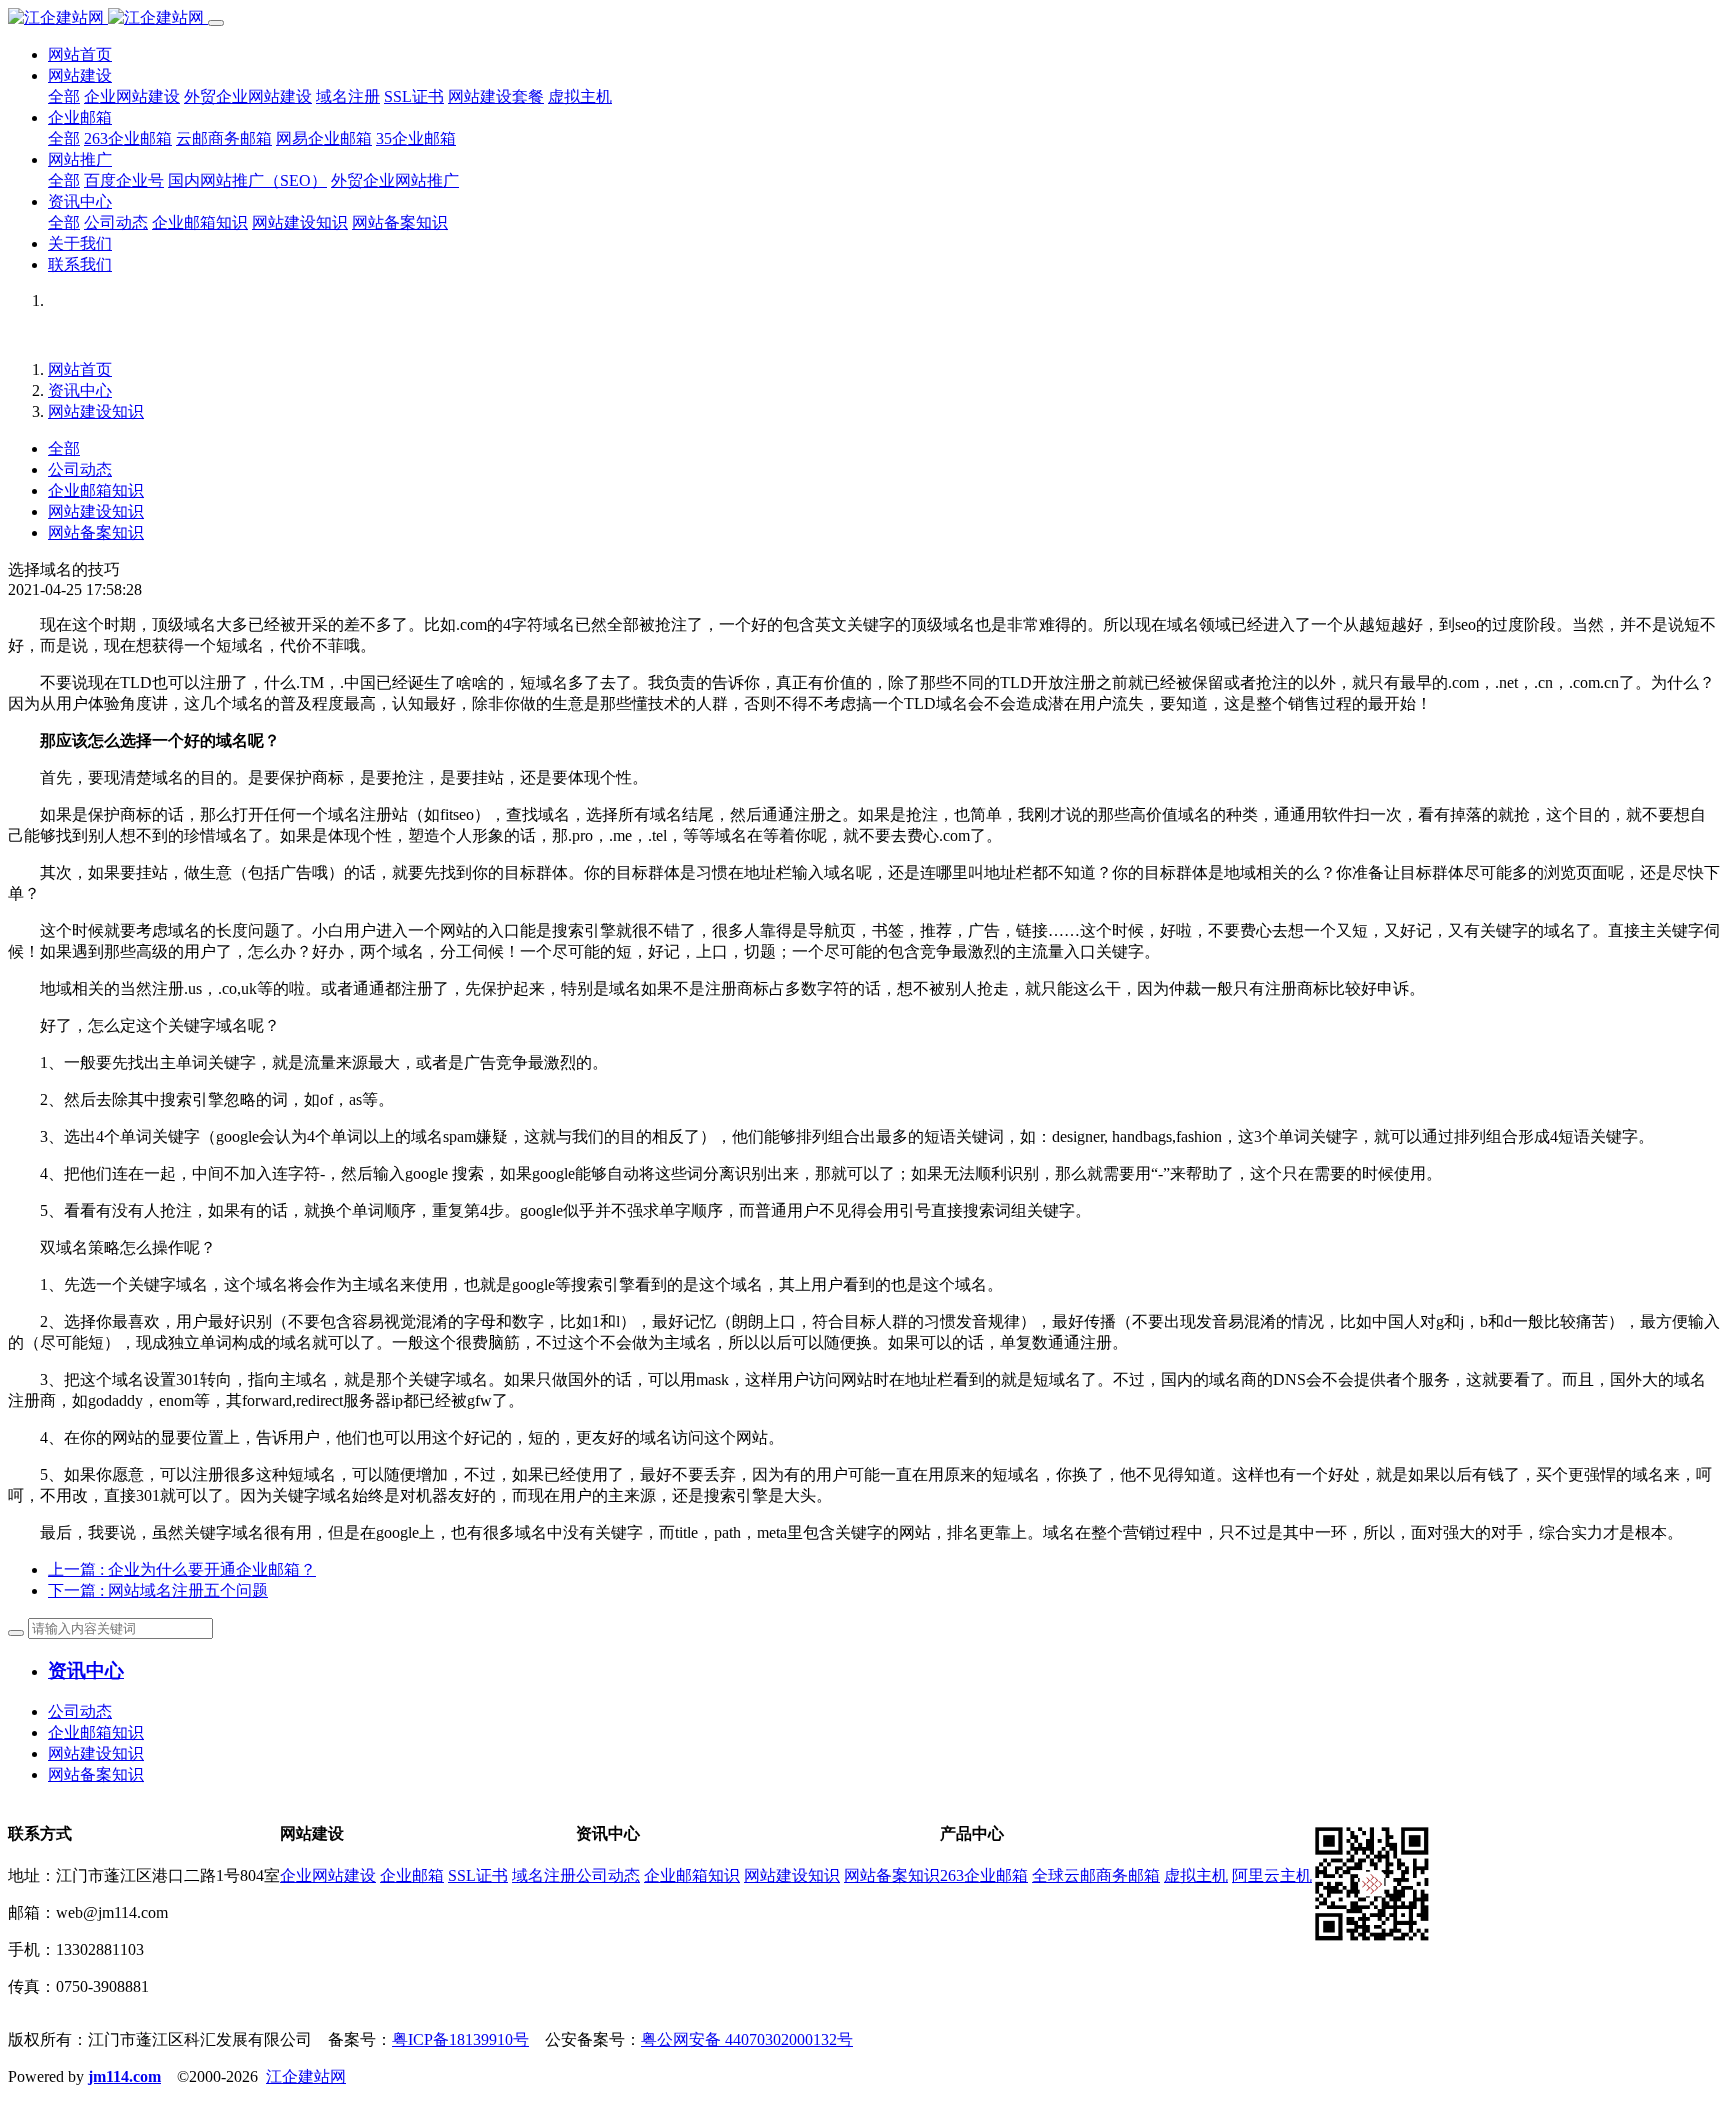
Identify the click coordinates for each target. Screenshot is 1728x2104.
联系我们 (80, 264)
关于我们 (80, 243)
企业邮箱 (412, 1875)
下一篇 (158, 1590)
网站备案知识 (400, 222)
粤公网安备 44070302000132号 (747, 2039)
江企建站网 (306, 2076)
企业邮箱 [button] (80, 117)
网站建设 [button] (80, 75)
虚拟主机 (580, 96)
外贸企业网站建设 (248, 96)
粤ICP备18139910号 (460, 2039)
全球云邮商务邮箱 (1096, 1875)
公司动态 (116, 222)
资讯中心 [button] (80, 201)
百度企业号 (124, 180)
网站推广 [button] (80, 159)
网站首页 (80, 54)
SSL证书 (414, 96)
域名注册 (348, 96)
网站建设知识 (300, 222)
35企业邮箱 (416, 138)
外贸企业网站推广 (395, 180)
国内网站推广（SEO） (247, 180)
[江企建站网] (108, 17)
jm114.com (124, 2076)
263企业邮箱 (128, 138)
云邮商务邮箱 (224, 138)
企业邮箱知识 (200, 222)
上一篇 (182, 1569)
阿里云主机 (1272, 1875)
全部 (64, 96)
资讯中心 (80, 390)
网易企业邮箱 (324, 138)
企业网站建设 (132, 96)
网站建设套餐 (496, 96)
